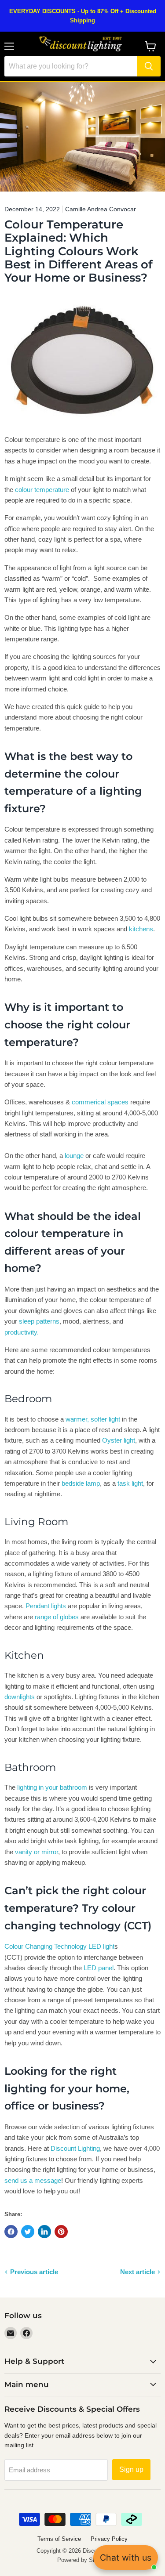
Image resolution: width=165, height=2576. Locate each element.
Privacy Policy (109, 2539)
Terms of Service (59, 2539)
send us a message (33, 2180)
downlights (20, 1697)
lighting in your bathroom (52, 1787)
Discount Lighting (75, 2148)
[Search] (149, 66)
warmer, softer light (93, 1419)
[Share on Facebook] (11, 2232)
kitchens (141, 929)
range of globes (57, 1617)
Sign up (131, 2469)
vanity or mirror (37, 1852)
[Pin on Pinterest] (61, 2232)
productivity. (22, 1332)
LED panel (99, 1968)
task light (130, 1483)
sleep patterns (39, 1321)
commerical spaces (100, 1102)
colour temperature (42, 490)
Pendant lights (46, 1606)
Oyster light (119, 1440)
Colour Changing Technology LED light (59, 1946)
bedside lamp (81, 1483)
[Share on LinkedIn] (44, 2232)
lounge (74, 1156)
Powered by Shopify (83, 2560)
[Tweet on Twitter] (28, 2232)
